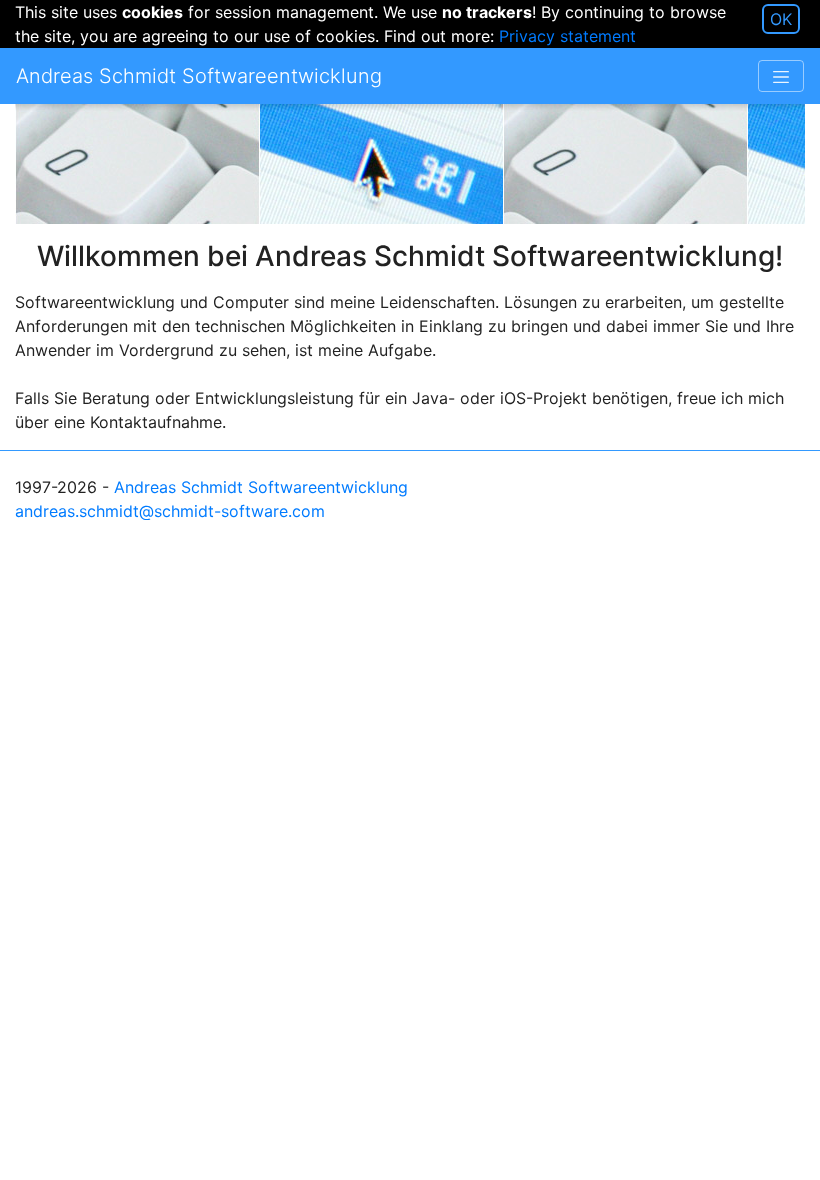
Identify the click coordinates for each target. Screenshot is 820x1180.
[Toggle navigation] (781, 76)
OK (781, 19)
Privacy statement (567, 36)
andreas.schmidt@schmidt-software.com (170, 511)
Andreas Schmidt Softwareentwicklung (261, 487)
